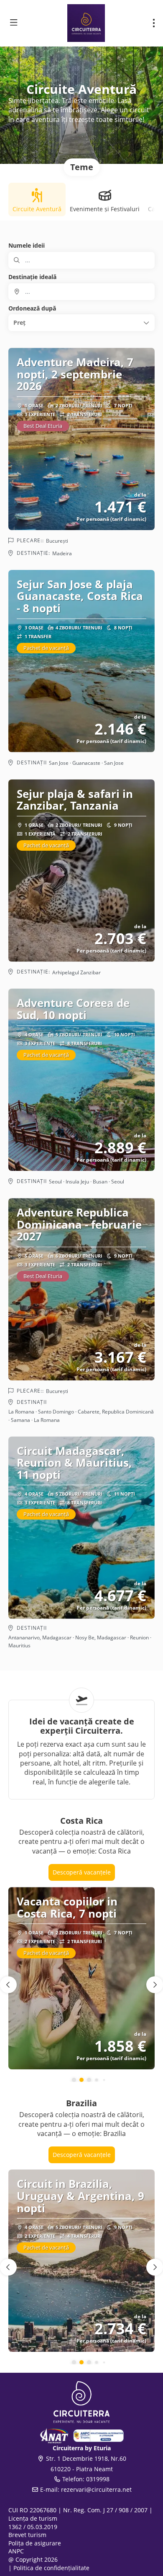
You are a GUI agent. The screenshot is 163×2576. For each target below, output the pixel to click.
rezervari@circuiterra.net (96, 2489)
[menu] (154, 23)
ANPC (16, 2551)
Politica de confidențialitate (51, 2568)
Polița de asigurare (35, 2543)
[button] (81, 323)
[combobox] (81, 292)
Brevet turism (27, 2535)
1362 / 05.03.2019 (33, 2527)
